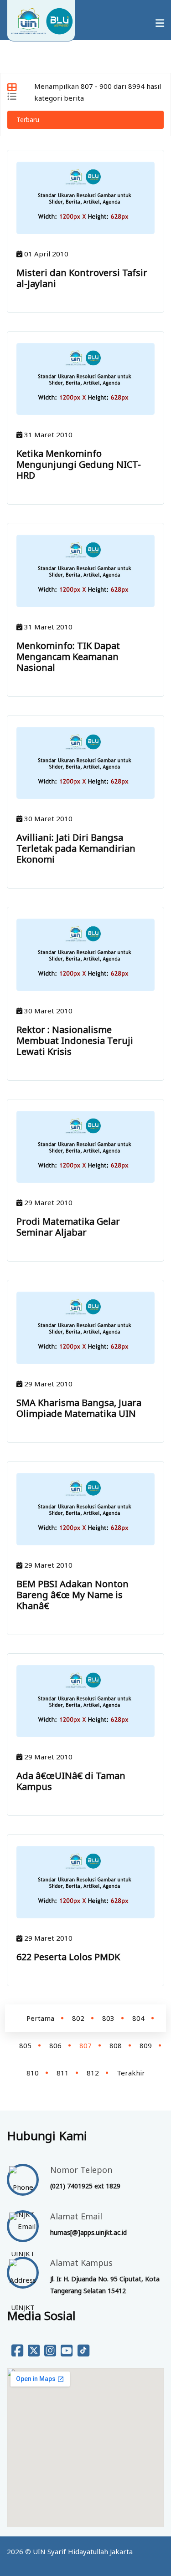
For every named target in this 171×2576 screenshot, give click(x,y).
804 (138, 2018)
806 (55, 2045)
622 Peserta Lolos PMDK (68, 1957)
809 (146, 2045)
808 (116, 2045)
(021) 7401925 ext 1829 (85, 2186)
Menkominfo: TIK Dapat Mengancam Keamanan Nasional (68, 657)
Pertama (40, 2018)
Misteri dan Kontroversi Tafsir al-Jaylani (82, 278)
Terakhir (131, 2073)
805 (25, 2045)
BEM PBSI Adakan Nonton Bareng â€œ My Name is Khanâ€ (73, 1595)
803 (108, 2018)
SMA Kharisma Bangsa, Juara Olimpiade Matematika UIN (79, 1408)
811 (63, 2073)
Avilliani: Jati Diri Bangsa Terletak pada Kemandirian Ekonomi (76, 848)
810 (33, 2073)
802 (78, 2018)
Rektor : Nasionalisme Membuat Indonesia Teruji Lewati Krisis (75, 1040)
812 (93, 2073)
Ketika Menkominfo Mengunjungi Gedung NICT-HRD (79, 464)
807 (85, 2045)
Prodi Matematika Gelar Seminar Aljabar (68, 1227)
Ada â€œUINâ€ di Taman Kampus (71, 1781)
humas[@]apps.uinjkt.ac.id (88, 2232)
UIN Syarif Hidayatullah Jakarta (83, 2551)
